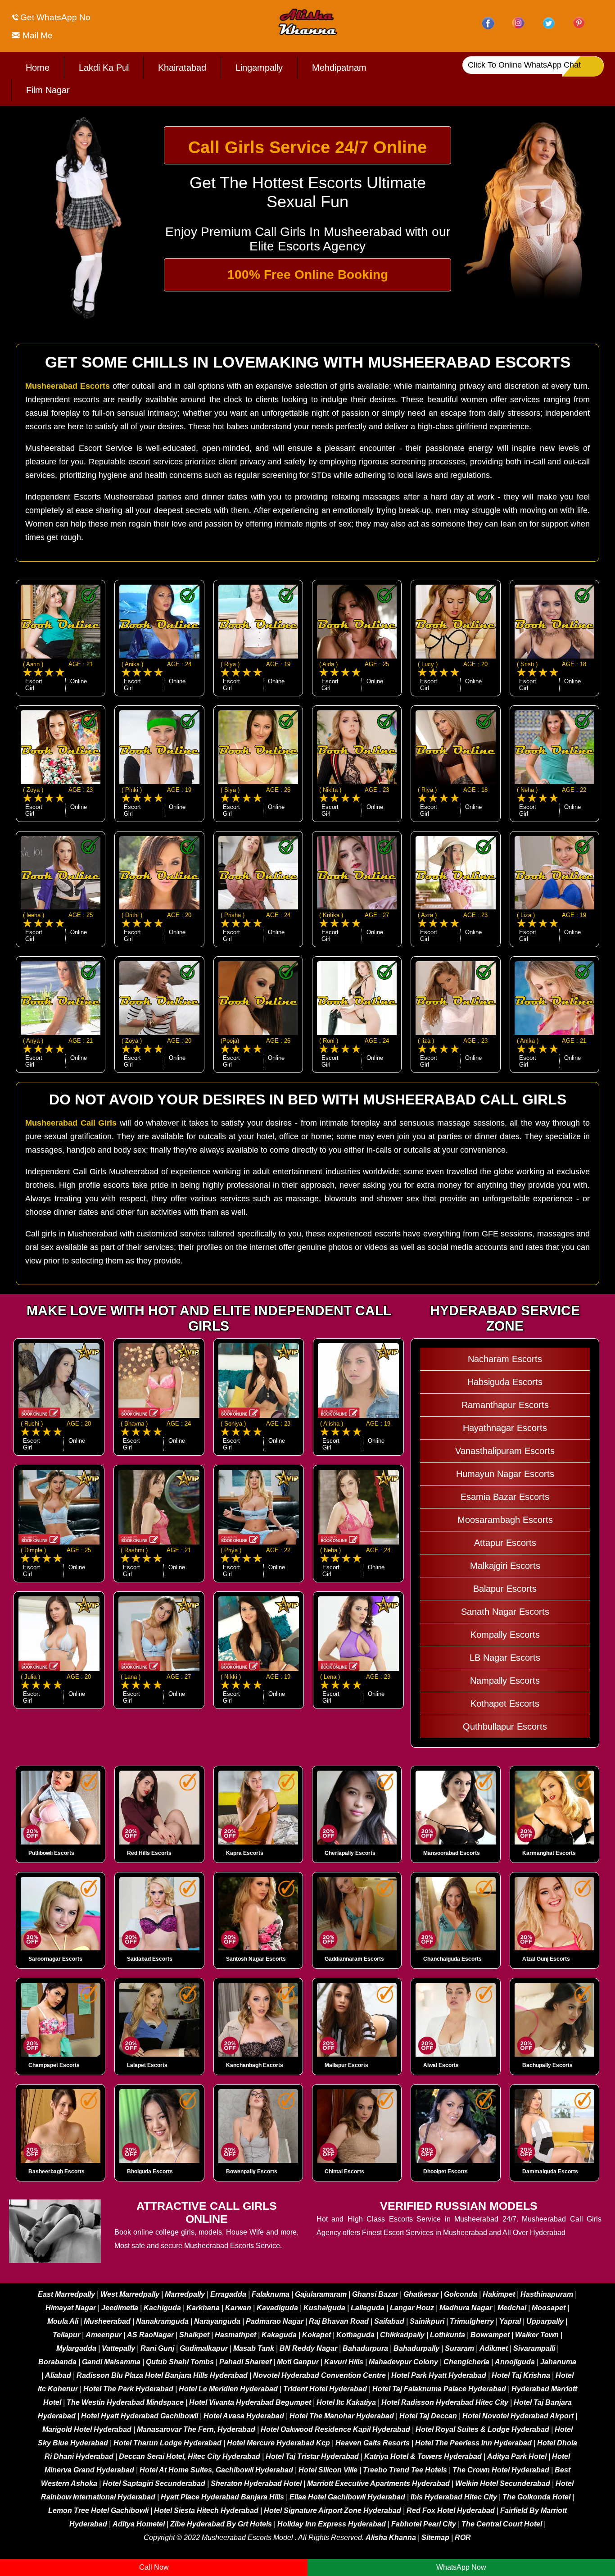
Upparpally (545, 2321)
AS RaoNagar (150, 2335)
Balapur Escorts (505, 1589)
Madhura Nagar (466, 2308)
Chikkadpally (402, 2335)
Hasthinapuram (547, 2294)
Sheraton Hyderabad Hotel (256, 2483)
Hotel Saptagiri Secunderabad (154, 2483)
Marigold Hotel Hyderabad (87, 2429)
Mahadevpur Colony (403, 2362)
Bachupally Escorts (547, 2065)
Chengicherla (466, 2362)
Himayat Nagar (71, 2308)
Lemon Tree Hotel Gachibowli (98, 2510)
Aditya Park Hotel (517, 2456)
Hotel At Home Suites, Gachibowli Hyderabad (216, 2470)
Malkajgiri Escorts (505, 1566)
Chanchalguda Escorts (452, 1959)
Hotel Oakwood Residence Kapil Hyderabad (335, 2429)
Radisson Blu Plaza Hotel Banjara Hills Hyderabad (162, 2375)
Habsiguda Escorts (505, 1382)
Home (38, 68)
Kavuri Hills (344, 2362)
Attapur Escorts (505, 1543)
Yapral (510, 2321)
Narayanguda (217, 2321)
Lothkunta (448, 2335)
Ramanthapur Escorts (505, 1405)
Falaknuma (271, 2294)
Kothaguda (356, 2335)
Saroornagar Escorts (55, 1959)
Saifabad (389, 2321)
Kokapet (317, 2335)
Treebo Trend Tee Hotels (405, 2470)
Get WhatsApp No (55, 17)
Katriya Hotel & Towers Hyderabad (423, 2456)
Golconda (461, 2294)
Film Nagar (48, 90)
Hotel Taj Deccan (428, 2416)
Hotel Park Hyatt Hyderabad (439, 2375)
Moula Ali (63, 2321)
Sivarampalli (534, 2348)
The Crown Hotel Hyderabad (501, 2470)
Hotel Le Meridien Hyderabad (228, 2389)
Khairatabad (182, 68)
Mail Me (36, 35)
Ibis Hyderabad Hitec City (454, 2497)
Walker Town (537, 2335)
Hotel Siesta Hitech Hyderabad (206, 2510)
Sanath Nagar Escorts (505, 1612)
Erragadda (228, 2294)
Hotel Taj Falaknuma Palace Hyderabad (439, 2389)
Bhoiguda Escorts (150, 2172)
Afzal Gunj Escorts (546, 1959)
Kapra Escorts (245, 1853)
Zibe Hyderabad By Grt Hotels (221, 2524)
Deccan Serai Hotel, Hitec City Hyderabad (190, 2456)
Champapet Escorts (54, 2065)
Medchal (512, 2308)
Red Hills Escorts (149, 1853)
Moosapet (549, 2308)
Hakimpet (499, 2294)
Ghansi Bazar (375, 2294)
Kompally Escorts (505, 1635)
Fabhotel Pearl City (424, 2524)
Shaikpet (194, 2335)
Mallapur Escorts (346, 2065)
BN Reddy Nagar (308, 2348)
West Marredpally (130, 2294)
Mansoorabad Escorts (452, 1853)
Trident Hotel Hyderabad (325, 2389)
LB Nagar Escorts (505, 1658)
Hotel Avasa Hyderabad (244, 2416)
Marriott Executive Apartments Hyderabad (378, 2483)
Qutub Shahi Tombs (180, 2362)
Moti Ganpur (298, 2362)
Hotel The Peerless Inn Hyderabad (473, 2443)
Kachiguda (162, 2308)
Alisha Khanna (391, 2537)
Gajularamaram (321, 2294)
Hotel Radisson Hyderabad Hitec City (445, 2402)
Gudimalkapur (204, 2348)
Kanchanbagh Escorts (255, 2065)
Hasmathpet (235, 2335)
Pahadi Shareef (245, 2362)
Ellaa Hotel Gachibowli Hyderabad (347, 2497)
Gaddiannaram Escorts (354, 1959)
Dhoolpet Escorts (445, 2172)
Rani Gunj (157, 2348)
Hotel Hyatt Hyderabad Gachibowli (140, 2416)
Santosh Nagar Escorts (256, 1959)
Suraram (459, 2348)
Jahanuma (558, 2362)
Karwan (238, 2308)
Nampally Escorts (505, 1681)
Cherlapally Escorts (350, 1853)
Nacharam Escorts (505, 1359)
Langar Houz (412, 2308)
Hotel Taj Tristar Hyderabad (312, 2456)
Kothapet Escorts (505, 1704)
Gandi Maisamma (111, 2362)
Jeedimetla (120, 2308)
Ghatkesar (421, 2294)
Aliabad (58, 2375)
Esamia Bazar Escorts (505, 1497)
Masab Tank (254, 2348)
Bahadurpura (365, 2348)
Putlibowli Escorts (51, 1853)
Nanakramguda (162, 2321)
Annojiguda (515, 2362)
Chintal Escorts (344, 2172)
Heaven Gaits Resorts (373, 2443)
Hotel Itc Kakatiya (346, 2402)
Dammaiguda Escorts (550, 2172)
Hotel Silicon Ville (328, 2470)
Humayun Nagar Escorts (505, 1474)
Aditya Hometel (139, 2524)
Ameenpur (104, 2335)
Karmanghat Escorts (549, 1853)
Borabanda (57, 2362)
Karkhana (203, 2308)
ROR (463, 2537)
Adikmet (494, 2348)
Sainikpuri (427, 2321)
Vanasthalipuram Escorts (505, 1451)
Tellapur (66, 2335)
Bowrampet (490, 2335)
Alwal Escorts (441, 2065)
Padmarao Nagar (275, 2321)
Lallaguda (368, 2308)
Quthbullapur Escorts (505, 1726)
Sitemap (435, 2537)
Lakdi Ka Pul (104, 68)
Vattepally (118, 2348)
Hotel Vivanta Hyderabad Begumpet (250, 2402)
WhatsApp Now (461, 2567)
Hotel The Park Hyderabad (128, 2389)
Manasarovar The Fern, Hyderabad (196, 2429)
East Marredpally (66, 2294)
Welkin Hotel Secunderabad (503, 2483)
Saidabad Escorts (150, 1959)
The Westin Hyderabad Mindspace (125, 2402)
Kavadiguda (277, 2308)
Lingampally (259, 68)
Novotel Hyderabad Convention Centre (319, 2375)
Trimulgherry (472, 2321)
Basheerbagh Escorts (57, 2172)
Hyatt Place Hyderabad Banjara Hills (222, 2497)
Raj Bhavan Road (339, 2321)
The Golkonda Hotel (536, 2497)
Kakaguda (279, 2335)
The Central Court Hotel (502, 2524)
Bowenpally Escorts (252, 2172)
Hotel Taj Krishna (521, 2375)
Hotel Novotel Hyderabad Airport (518, 2416)
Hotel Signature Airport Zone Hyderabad (332, 2510)
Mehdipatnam (339, 68)
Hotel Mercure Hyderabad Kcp (278, 2443)
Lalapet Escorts (147, 2065)
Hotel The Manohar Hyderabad (342, 2416)
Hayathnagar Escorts (505, 1428)
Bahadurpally (416, 2348)
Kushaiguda (324, 2308)
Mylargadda (76, 2348)
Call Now (154, 2567)
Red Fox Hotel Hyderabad (451, 2510)
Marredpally (185, 2294)
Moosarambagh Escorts (505, 1520)
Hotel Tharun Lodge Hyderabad (167, 2443)
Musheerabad (107, 2321)
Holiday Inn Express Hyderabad (332, 2524)
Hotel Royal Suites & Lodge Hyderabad (482, 2429)
